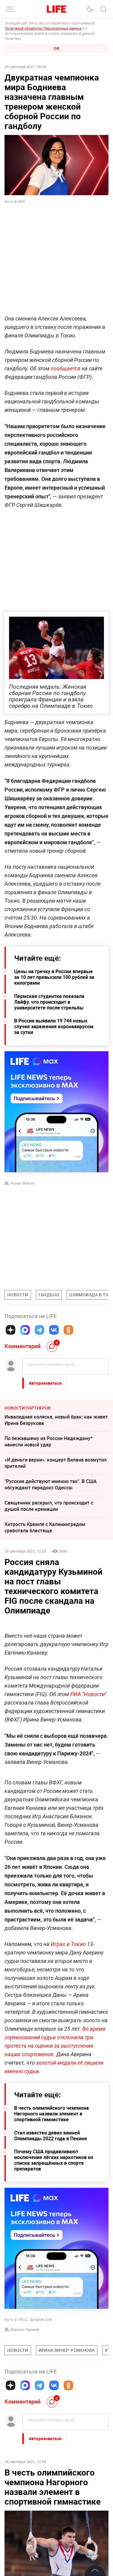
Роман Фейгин (22, 1183)
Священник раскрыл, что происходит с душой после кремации (49, 1506)
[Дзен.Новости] (11, 1330)
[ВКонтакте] (54, 1330)
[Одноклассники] (68, 1330)
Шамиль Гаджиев (25, 2420)
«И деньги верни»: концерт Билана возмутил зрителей (56, 1463)
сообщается (66, 368)
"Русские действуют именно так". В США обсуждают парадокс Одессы (51, 1484)
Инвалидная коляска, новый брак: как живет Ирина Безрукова (56, 1420)
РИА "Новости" (88, 1785)
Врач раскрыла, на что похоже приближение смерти (56, 2566)
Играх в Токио (69, 2035)
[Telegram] (39, 1330)
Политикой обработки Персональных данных (43, 28)
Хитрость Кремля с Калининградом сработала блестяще (45, 1527)
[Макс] (25, 1330)
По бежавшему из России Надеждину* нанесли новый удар (49, 1441)
